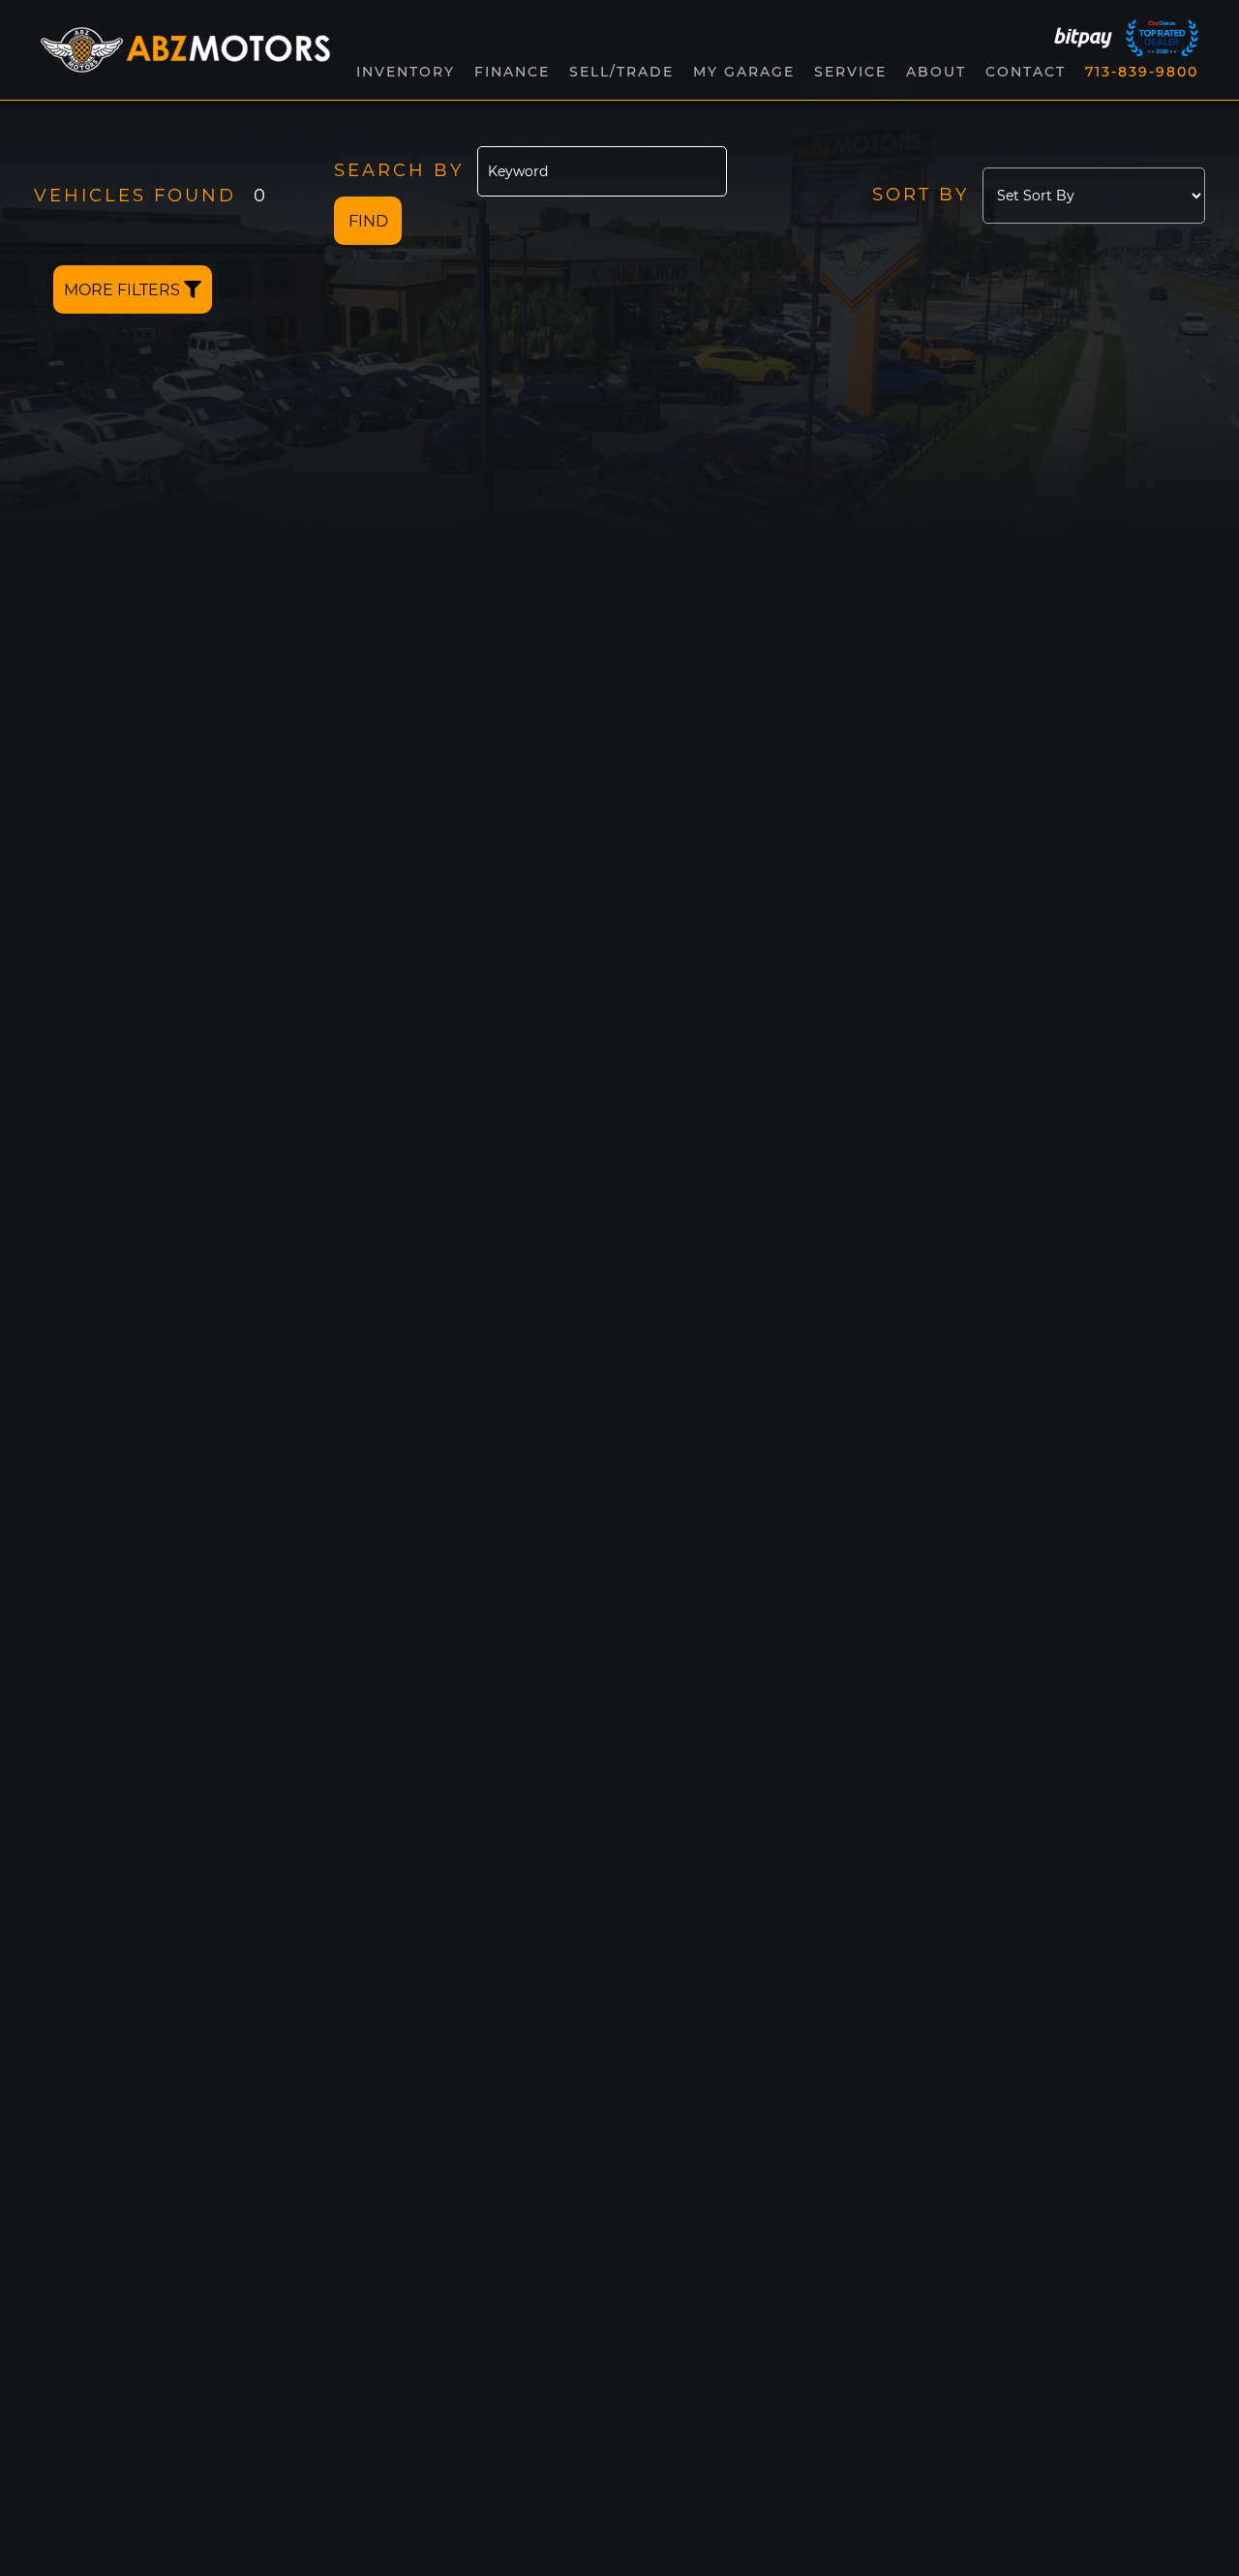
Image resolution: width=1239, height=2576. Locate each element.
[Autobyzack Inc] (185, 50)
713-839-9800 (1142, 72)
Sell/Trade (621, 72)
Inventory (406, 72)
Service (850, 72)
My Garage (744, 72)
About (936, 72)
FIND (368, 221)
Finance (512, 72)
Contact (1026, 72)
